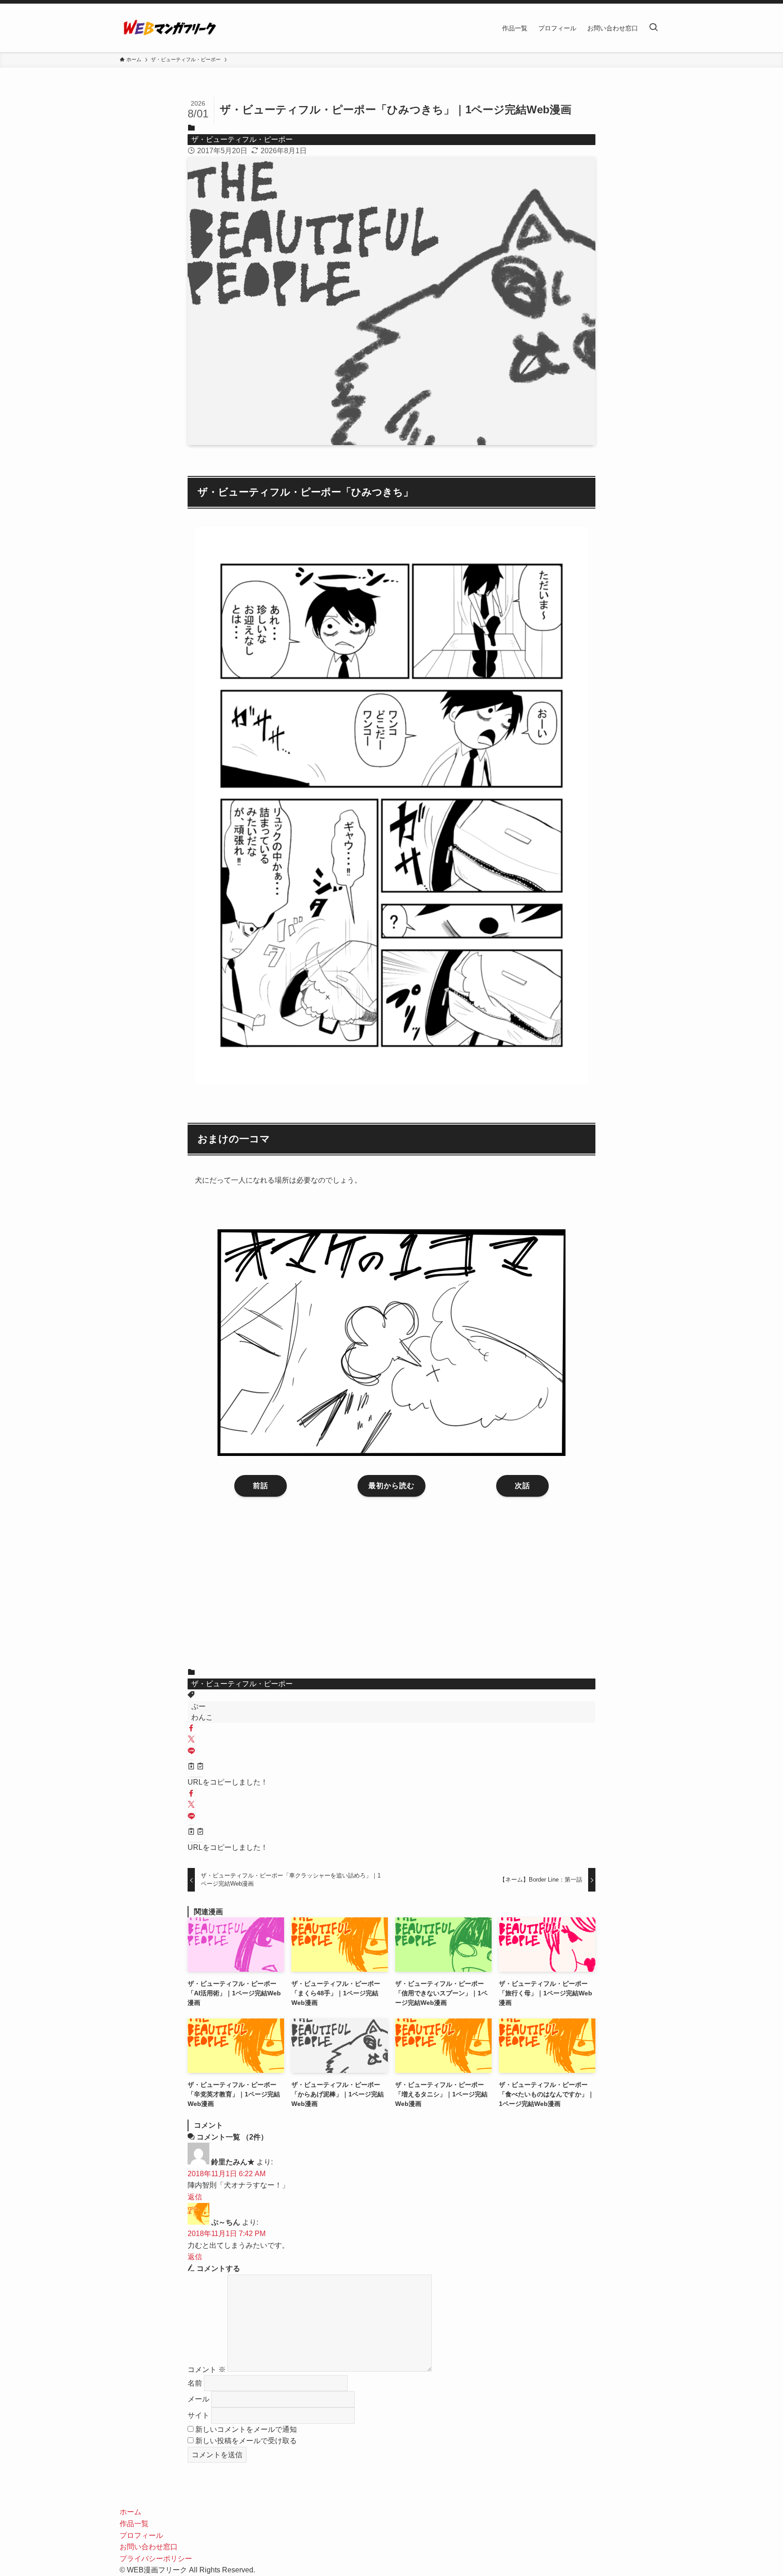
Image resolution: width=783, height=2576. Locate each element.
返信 (195, 2197)
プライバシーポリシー (156, 2559)
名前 (195, 2383)
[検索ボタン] (653, 28)
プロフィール (141, 2535)
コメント (207, 2369)
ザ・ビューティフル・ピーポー (242, 139)
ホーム (130, 2512)
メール (198, 2399)
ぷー (198, 1706)
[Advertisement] (391, 1589)
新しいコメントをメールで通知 (246, 2429)
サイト (198, 2415)
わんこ (202, 1717)
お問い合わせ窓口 (149, 2547)
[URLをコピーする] (196, 1767)
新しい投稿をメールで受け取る (246, 2441)
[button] (191, 1729)
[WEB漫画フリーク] (169, 28)
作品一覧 (134, 2524)
